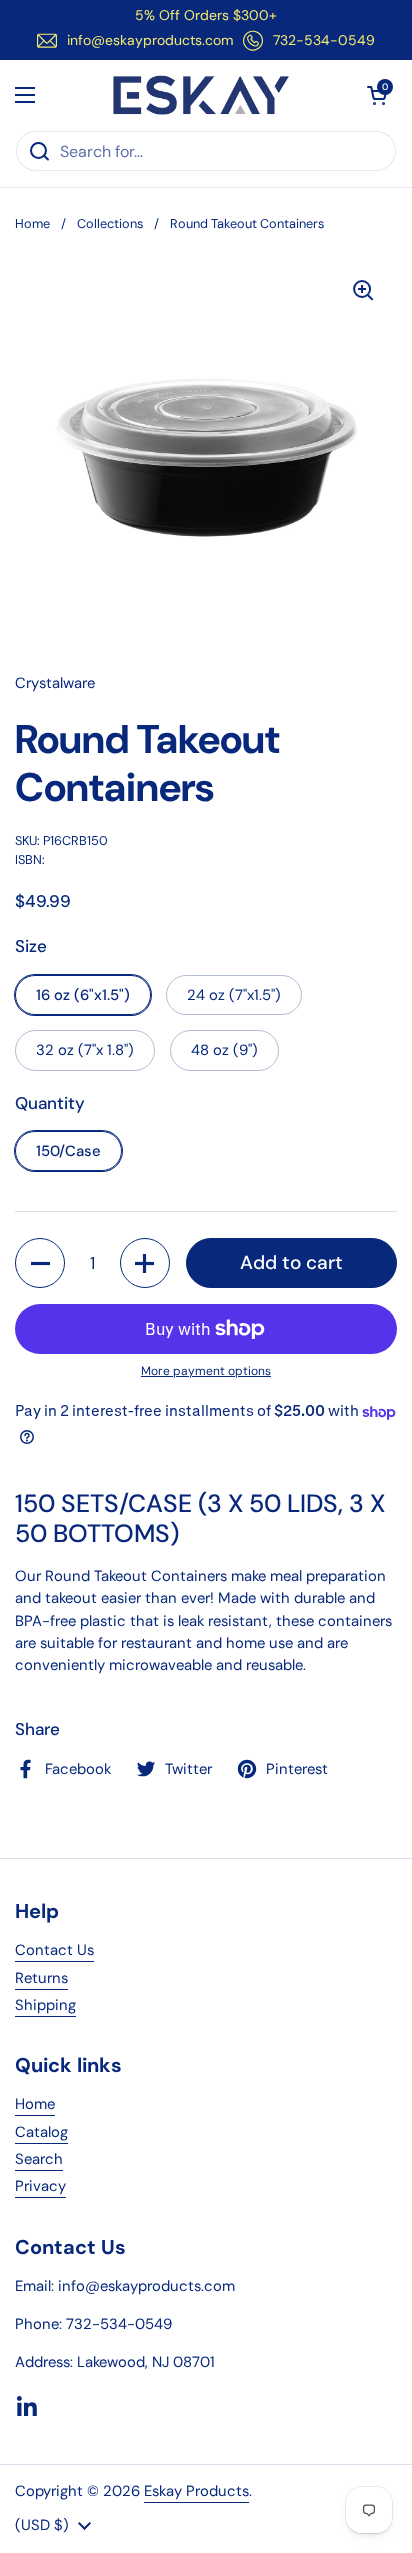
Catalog (41, 2132)
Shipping (45, 2005)
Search (39, 2159)
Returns (41, 1978)
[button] (377, 95)
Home (32, 223)
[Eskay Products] (201, 95)
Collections (110, 223)
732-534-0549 (324, 40)
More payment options (206, 1371)
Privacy (40, 2186)
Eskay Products (196, 2491)
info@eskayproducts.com (150, 40)
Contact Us (54, 1950)
